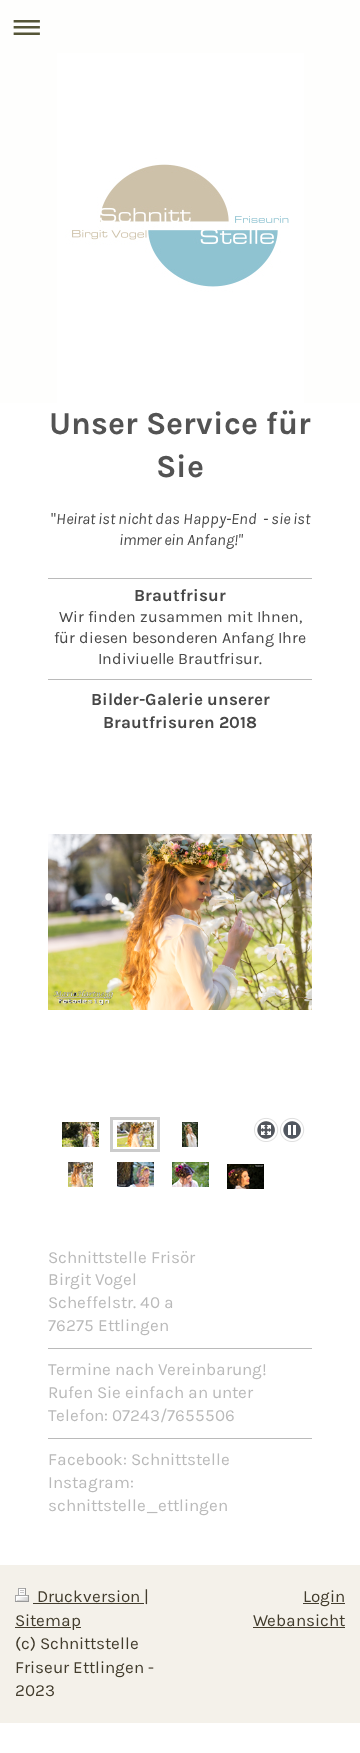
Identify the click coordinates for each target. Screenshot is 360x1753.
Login (324, 1596)
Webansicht (299, 1620)
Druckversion (88, 1596)
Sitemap (48, 1620)
